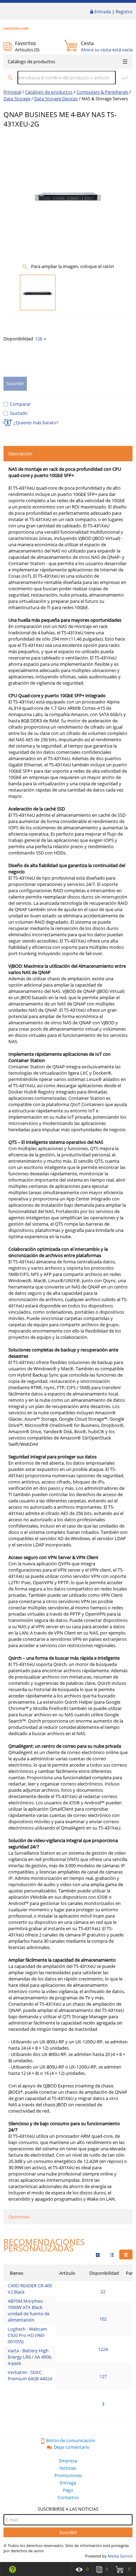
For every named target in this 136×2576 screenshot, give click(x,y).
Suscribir (68, 2532)
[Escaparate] (98, 2254)
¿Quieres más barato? (36, 423)
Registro (124, 12)
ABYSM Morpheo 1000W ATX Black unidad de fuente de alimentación (29, 2310)
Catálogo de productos (31, 62)
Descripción (20, 454)
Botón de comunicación (71, 2440)
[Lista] (126, 2254)
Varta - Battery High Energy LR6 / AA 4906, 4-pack (30, 2357)
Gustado (19, 413)
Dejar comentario (72, 2447)
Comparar (20, 404)
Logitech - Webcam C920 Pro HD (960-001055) (27, 2335)
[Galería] (112, 2254)
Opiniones (19, 2217)
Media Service (120, 2556)
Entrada (103, 12)
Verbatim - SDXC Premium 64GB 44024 (30, 2375)
